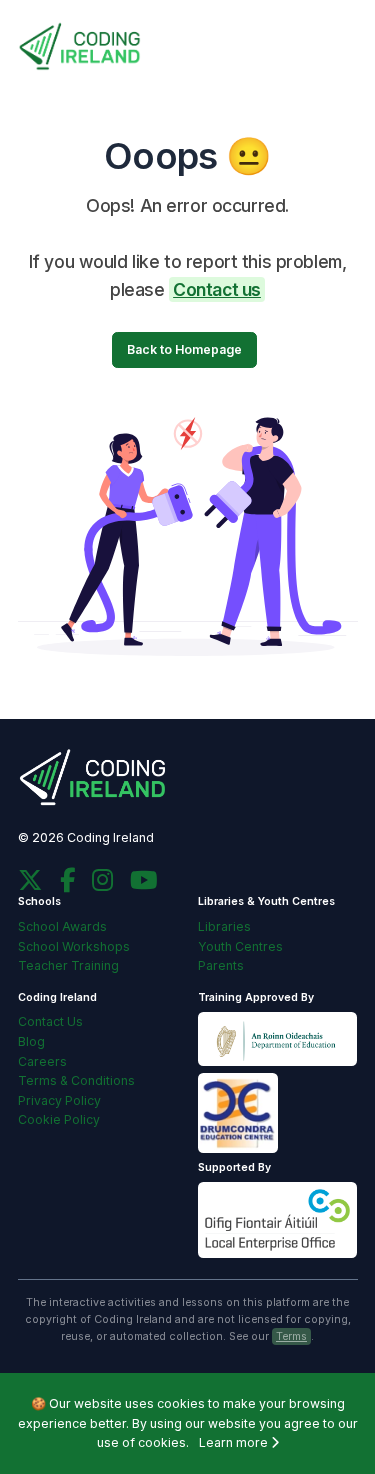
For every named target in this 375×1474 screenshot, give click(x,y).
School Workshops (74, 946)
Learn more (235, 1442)
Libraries (224, 926)
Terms (291, 1336)
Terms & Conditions (76, 1080)
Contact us (217, 289)
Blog (31, 1041)
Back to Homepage (184, 349)
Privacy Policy (59, 1100)
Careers (42, 1061)
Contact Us (50, 1021)
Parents (221, 965)
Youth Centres (240, 946)
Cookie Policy (59, 1119)
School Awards (62, 926)
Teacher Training (68, 965)
